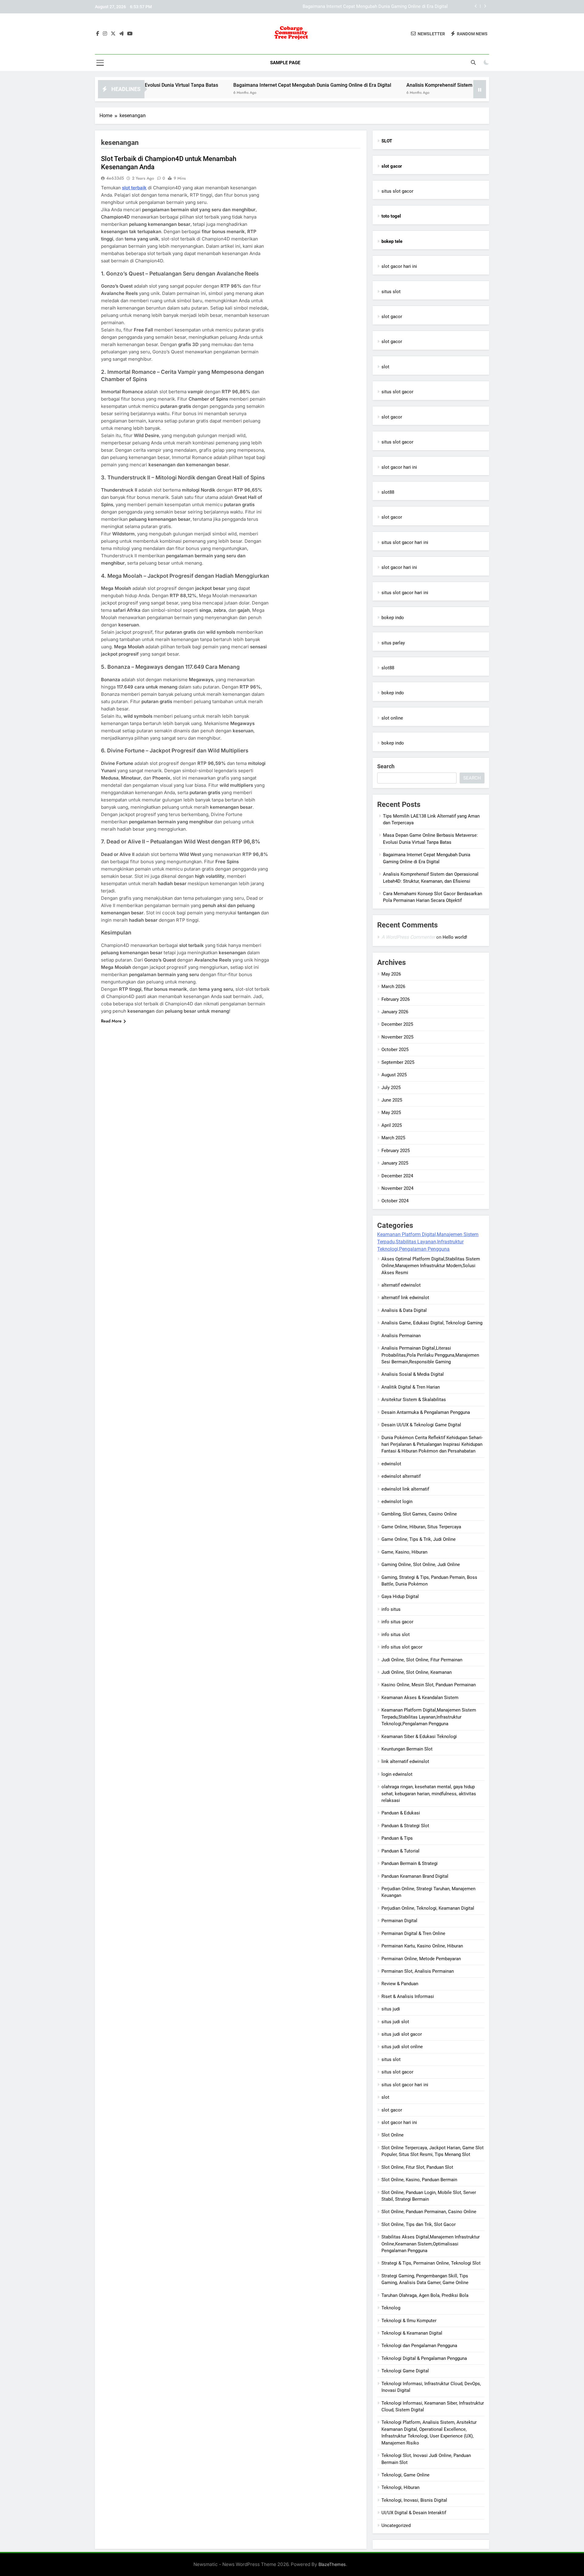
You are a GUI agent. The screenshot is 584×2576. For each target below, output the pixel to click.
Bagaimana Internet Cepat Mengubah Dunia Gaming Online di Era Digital (236, 85)
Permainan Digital (399, 1921)
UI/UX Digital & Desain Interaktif (414, 2513)
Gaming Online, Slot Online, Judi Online (421, 1565)
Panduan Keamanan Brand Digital (415, 1876)
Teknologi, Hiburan (400, 2487)
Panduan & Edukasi (401, 1813)
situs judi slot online (402, 2047)
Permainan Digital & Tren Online (413, 1933)
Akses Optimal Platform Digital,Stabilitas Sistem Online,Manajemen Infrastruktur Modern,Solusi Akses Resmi (431, 1266)
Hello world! (455, 937)
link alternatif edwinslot (405, 1761)
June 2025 (392, 1100)
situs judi (391, 2009)
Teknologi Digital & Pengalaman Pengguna (424, 2358)
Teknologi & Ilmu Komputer (409, 2321)
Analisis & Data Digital (404, 1310)
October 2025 (395, 1050)
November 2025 (397, 1037)
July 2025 (391, 1088)
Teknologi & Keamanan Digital (412, 2333)
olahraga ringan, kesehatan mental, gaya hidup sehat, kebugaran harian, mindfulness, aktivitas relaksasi (429, 1794)
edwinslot (391, 1464)
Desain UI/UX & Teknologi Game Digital (421, 1425)
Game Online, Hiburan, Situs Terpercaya (421, 1527)
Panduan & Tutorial (400, 1851)
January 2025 (395, 1163)
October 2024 (395, 1201)
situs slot (391, 292)
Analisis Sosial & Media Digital (413, 1374)
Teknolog (391, 2308)
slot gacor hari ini (399, 266)
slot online (392, 718)
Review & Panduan (400, 1984)
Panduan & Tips (397, 1838)
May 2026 (391, 974)
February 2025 (396, 1151)
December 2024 (397, 1176)
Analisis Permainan (401, 1336)
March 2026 (393, 987)
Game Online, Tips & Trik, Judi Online (419, 1539)
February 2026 (396, 999)
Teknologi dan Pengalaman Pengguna (419, 2346)
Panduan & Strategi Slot (405, 1826)
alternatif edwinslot (401, 1285)
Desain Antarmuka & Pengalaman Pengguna (426, 1412)
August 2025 (394, 1075)
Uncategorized (396, 2525)
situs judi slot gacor (402, 2034)
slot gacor (392, 317)
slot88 (388, 492)
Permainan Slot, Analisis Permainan (418, 1971)
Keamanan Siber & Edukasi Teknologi (419, 1737)
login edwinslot (397, 1774)
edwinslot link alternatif (405, 1489)
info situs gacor (397, 1622)
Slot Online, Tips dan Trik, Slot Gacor (419, 2224)
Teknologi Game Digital (405, 2371)
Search (386, 766)
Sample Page (285, 63)
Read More (111, 1021)
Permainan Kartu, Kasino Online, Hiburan (422, 1946)
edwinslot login (397, 1502)
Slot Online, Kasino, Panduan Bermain (419, 2180)
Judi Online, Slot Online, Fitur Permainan (422, 1660)
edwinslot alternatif (401, 1476)
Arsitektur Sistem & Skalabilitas (414, 1400)
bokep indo (393, 618)
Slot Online (393, 2135)
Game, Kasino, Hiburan (404, 1552)
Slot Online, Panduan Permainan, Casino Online (429, 2212)
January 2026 (395, 1012)
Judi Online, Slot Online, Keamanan (417, 1672)
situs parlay (393, 643)
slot (385, 367)
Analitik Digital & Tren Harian (411, 1387)
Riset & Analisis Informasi (408, 1996)
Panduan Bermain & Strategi (410, 1863)
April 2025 (392, 1125)
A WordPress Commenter (408, 937)
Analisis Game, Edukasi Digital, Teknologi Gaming (432, 1323)
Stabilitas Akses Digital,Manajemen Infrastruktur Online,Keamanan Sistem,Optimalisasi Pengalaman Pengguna (431, 2244)
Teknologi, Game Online (405, 2475)
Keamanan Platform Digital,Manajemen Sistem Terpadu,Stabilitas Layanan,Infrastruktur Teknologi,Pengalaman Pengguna (428, 1242)
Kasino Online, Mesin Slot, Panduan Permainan (429, 1685)
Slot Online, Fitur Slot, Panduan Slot (417, 2167)
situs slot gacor (397, 191)
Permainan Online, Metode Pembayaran (421, 1959)
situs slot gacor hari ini (405, 542)
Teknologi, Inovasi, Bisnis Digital (414, 2500)
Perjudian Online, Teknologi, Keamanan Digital (428, 1908)
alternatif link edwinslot (405, 1298)
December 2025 (397, 1024)
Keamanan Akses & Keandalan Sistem (420, 1698)
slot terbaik (134, 188)
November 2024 (397, 1188)
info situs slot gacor (402, 1647)
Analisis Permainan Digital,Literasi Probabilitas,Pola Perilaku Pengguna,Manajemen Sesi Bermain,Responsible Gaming (430, 1355)
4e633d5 (115, 178)
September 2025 (398, 1062)
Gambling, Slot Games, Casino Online (419, 1514)
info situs (391, 1609)
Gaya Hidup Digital (400, 1596)
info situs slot (396, 1635)
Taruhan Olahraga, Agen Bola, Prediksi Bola (425, 2295)
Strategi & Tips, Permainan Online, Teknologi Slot (431, 2263)
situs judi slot (395, 2022)
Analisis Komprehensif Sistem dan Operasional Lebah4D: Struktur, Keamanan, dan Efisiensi (356, 7)
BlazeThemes (332, 2564)
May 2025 (391, 1113)
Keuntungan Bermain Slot (407, 1749)
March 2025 (393, 1138)
